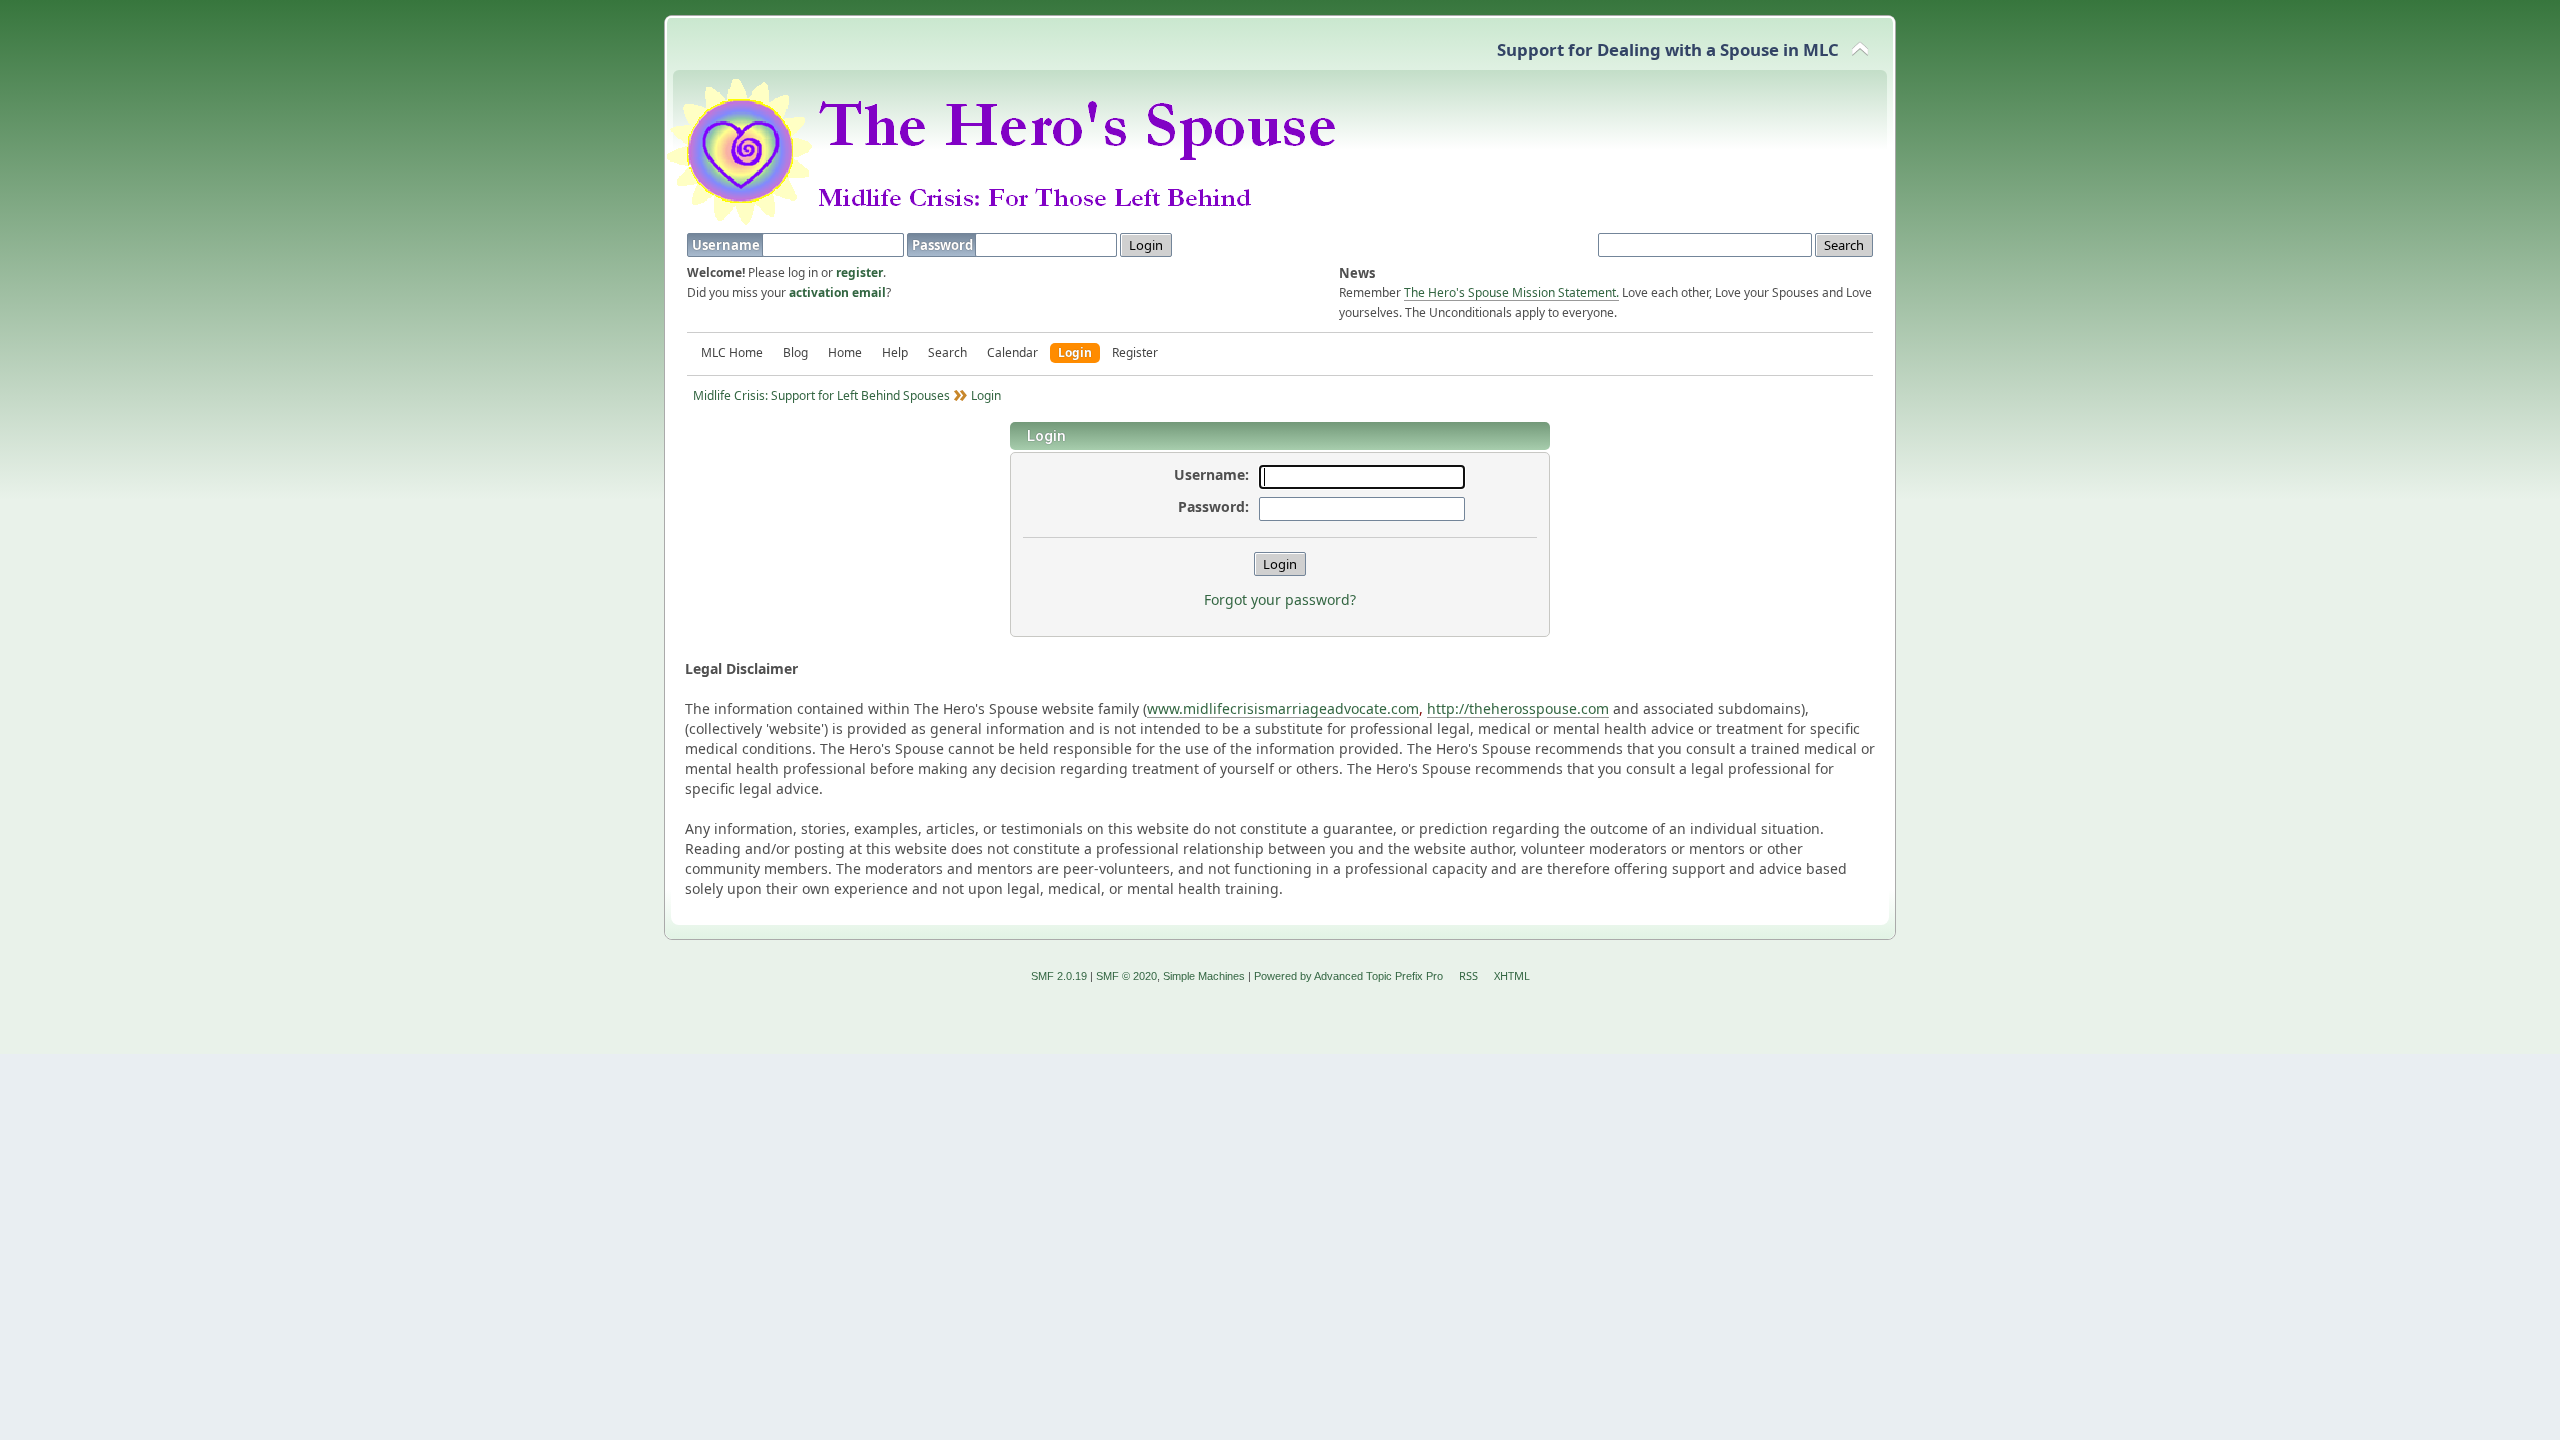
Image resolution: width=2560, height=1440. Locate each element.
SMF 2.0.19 (1059, 976)
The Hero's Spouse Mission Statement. (1511, 292)
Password (944, 245)
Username (727, 245)
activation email (837, 292)
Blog (795, 352)
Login (1075, 352)
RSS (1468, 975)
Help (895, 352)
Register (1135, 352)
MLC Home (732, 352)
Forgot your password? (1280, 599)
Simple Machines (1204, 976)
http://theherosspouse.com (1518, 708)
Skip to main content (125, 31)
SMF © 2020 (1126, 976)
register (859, 272)
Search (947, 352)
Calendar (1012, 352)
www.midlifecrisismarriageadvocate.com (1283, 708)
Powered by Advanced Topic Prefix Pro (1348, 976)
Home (845, 352)
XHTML (1512, 975)
